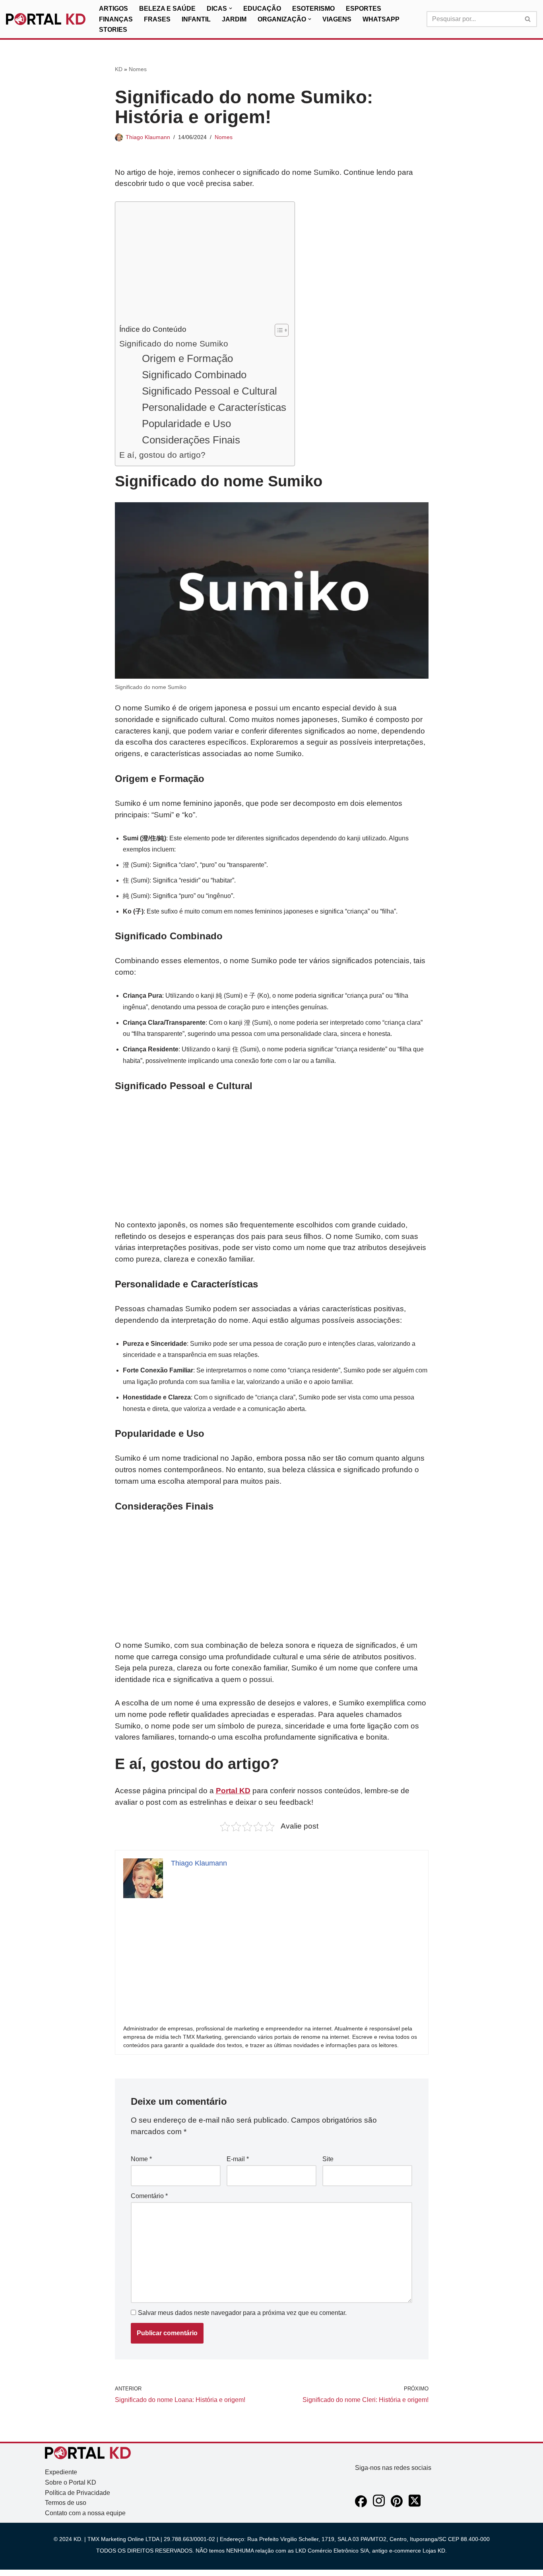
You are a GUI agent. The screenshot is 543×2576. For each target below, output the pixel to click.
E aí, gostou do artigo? (162, 455)
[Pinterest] (397, 2505)
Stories (113, 30)
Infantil (196, 19)
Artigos (113, 9)
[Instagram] (379, 2505)
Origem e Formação (187, 358)
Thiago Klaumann (148, 137)
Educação (262, 9)
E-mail (238, 2159)
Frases (157, 19)
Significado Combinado (194, 375)
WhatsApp (381, 19)
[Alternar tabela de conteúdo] (278, 330)
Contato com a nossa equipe (85, 2513)
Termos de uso (66, 2503)
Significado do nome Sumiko (174, 344)
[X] (415, 2505)
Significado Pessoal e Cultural (209, 391)
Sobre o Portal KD (71, 2482)
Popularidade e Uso (186, 424)
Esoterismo (313, 9)
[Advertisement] (203, 265)
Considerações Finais (191, 440)
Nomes (138, 69)
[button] (231, 8)
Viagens (337, 19)
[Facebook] (361, 2505)
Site (328, 2159)
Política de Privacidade (78, 2493)
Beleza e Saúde (167, 9)
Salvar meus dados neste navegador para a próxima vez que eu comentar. (242, 2313)
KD (119, 69)
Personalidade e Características (214, 407)
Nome (141, 2159)
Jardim (234, 19)
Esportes (364, 9)
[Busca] (528, 19)
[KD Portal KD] (46, 19)
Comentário (149, 2196)
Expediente (61, 2472)
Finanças (116, 19)
